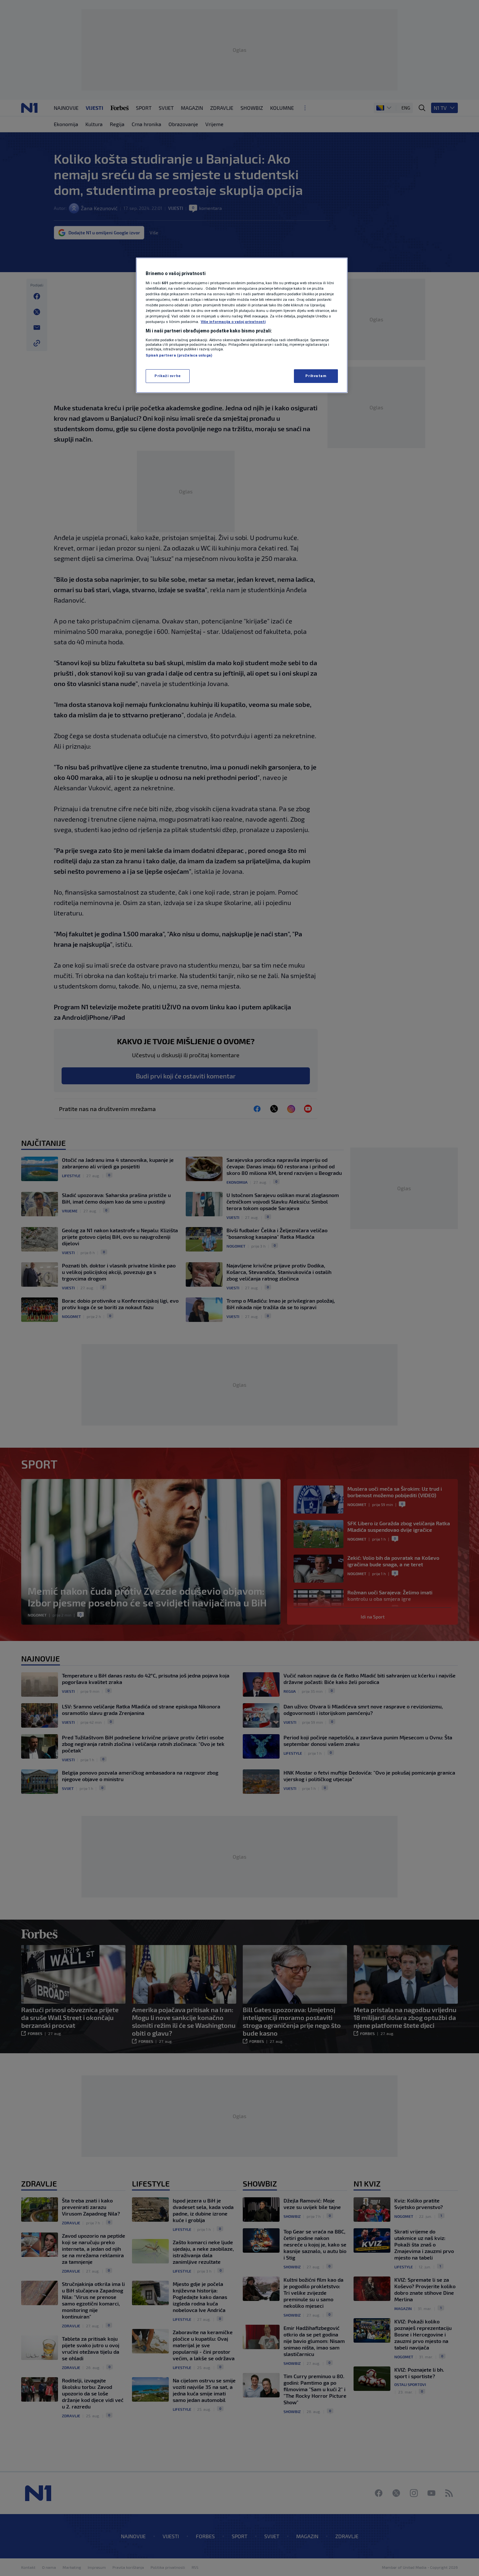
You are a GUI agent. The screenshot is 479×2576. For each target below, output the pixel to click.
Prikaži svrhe (167, 376)
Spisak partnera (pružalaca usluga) (179, 355)
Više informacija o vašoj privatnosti (233, 322)
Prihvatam (316, 376)
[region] (242, 325)
